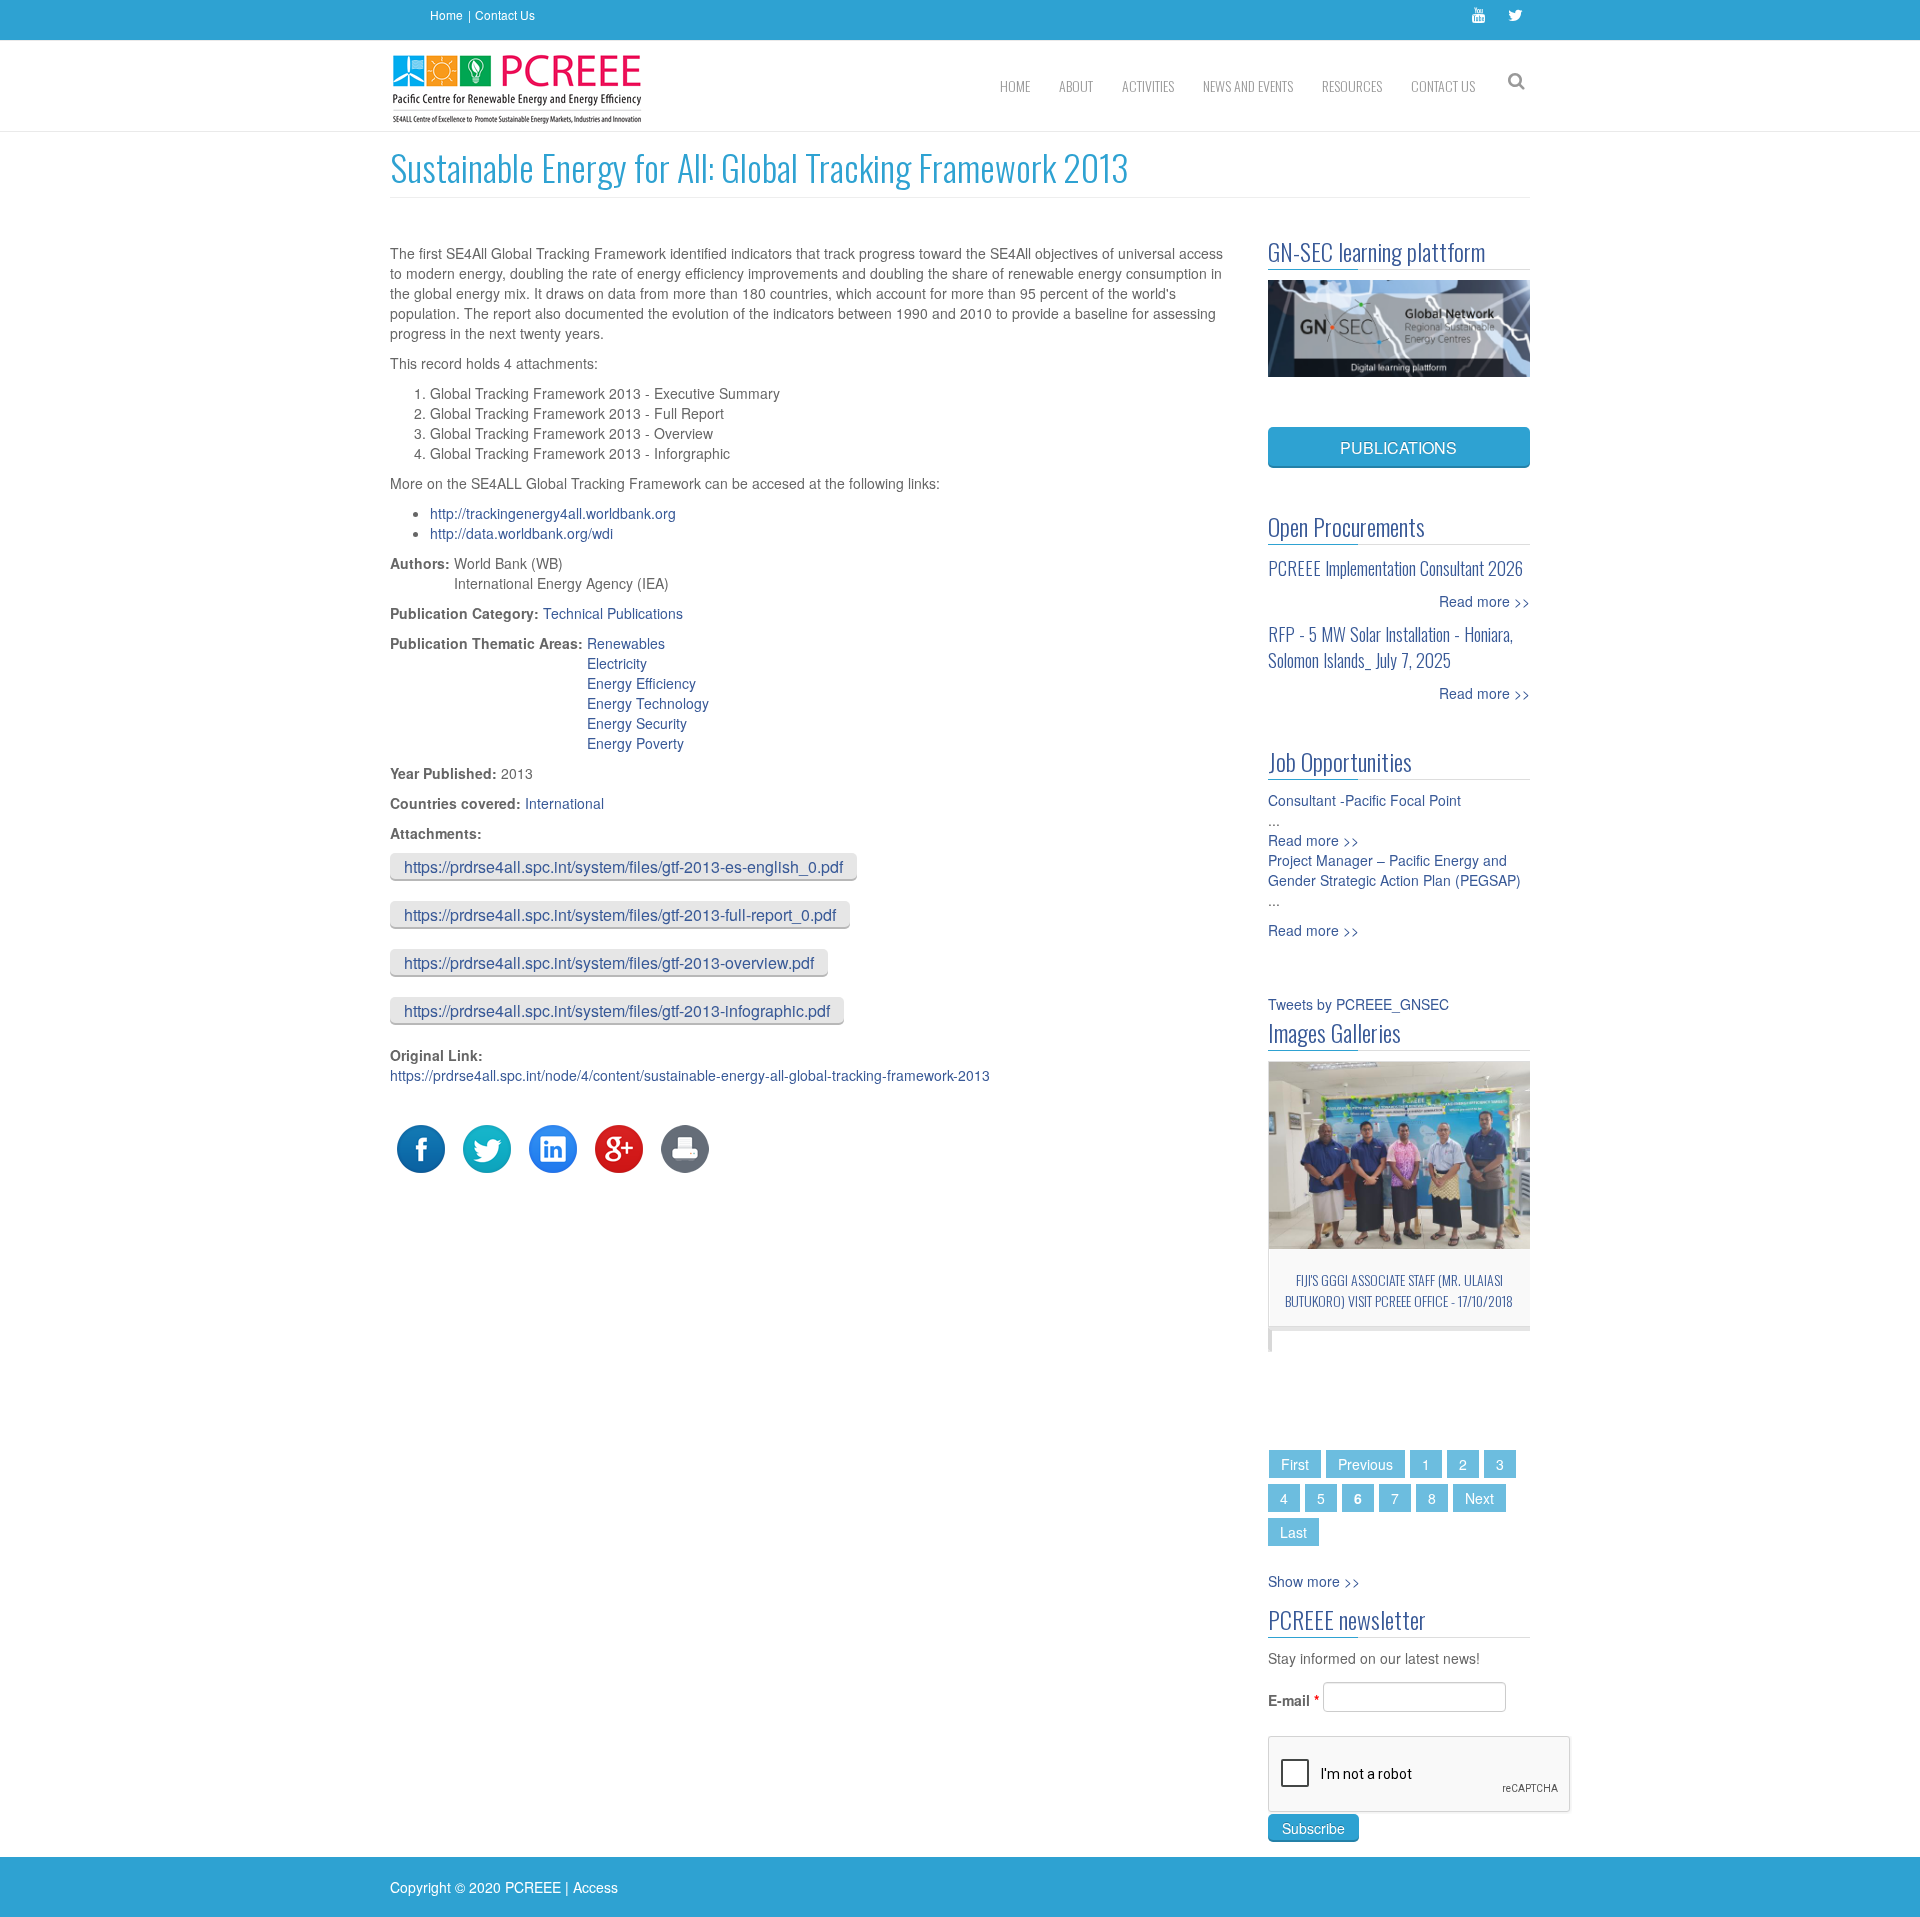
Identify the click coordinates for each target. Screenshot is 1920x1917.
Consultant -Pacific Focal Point (1364, 800)
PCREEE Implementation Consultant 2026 (1395, 568)
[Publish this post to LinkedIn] (553, 1147)
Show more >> (1314, 1581)
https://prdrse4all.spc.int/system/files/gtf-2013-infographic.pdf (617, 1010)
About (1076, 85)
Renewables (626, 643)
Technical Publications (613, 613)
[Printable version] (685, 1147)
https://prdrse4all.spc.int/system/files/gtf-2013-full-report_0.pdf (620, 914)
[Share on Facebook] (421, 1147)
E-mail (1293, 1700)
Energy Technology (648, 703)
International (564, 803)
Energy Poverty (635, 743)
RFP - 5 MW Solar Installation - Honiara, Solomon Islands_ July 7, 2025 (1390, 647)
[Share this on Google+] (619, 1147)
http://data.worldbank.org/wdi (521, 533)
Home (446, 14)
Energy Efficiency (641, 683)
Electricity (617, 663)
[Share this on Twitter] (487, 1147)
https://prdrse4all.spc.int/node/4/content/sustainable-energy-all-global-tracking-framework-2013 (690, 1075)
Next (1479, 1498)
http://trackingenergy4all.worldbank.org (553, 513)
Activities (1148, 85)
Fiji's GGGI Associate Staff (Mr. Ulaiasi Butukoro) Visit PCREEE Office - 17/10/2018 (1399, 1290)
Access (595, 1887)
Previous (1365, 1464)
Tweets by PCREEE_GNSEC (1358, 1004)
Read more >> (1484, 601)
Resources (1352, 85)
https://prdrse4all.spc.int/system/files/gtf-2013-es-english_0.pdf (623, 866)
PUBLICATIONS (1398, 447)
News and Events (1248, 85)
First (1295, 1464)
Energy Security (637, 723)
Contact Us (505, 14)
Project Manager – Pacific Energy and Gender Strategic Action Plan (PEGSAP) (1394, 870)
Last (1293, 1532)
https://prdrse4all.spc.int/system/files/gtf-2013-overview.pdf (609, 962)
